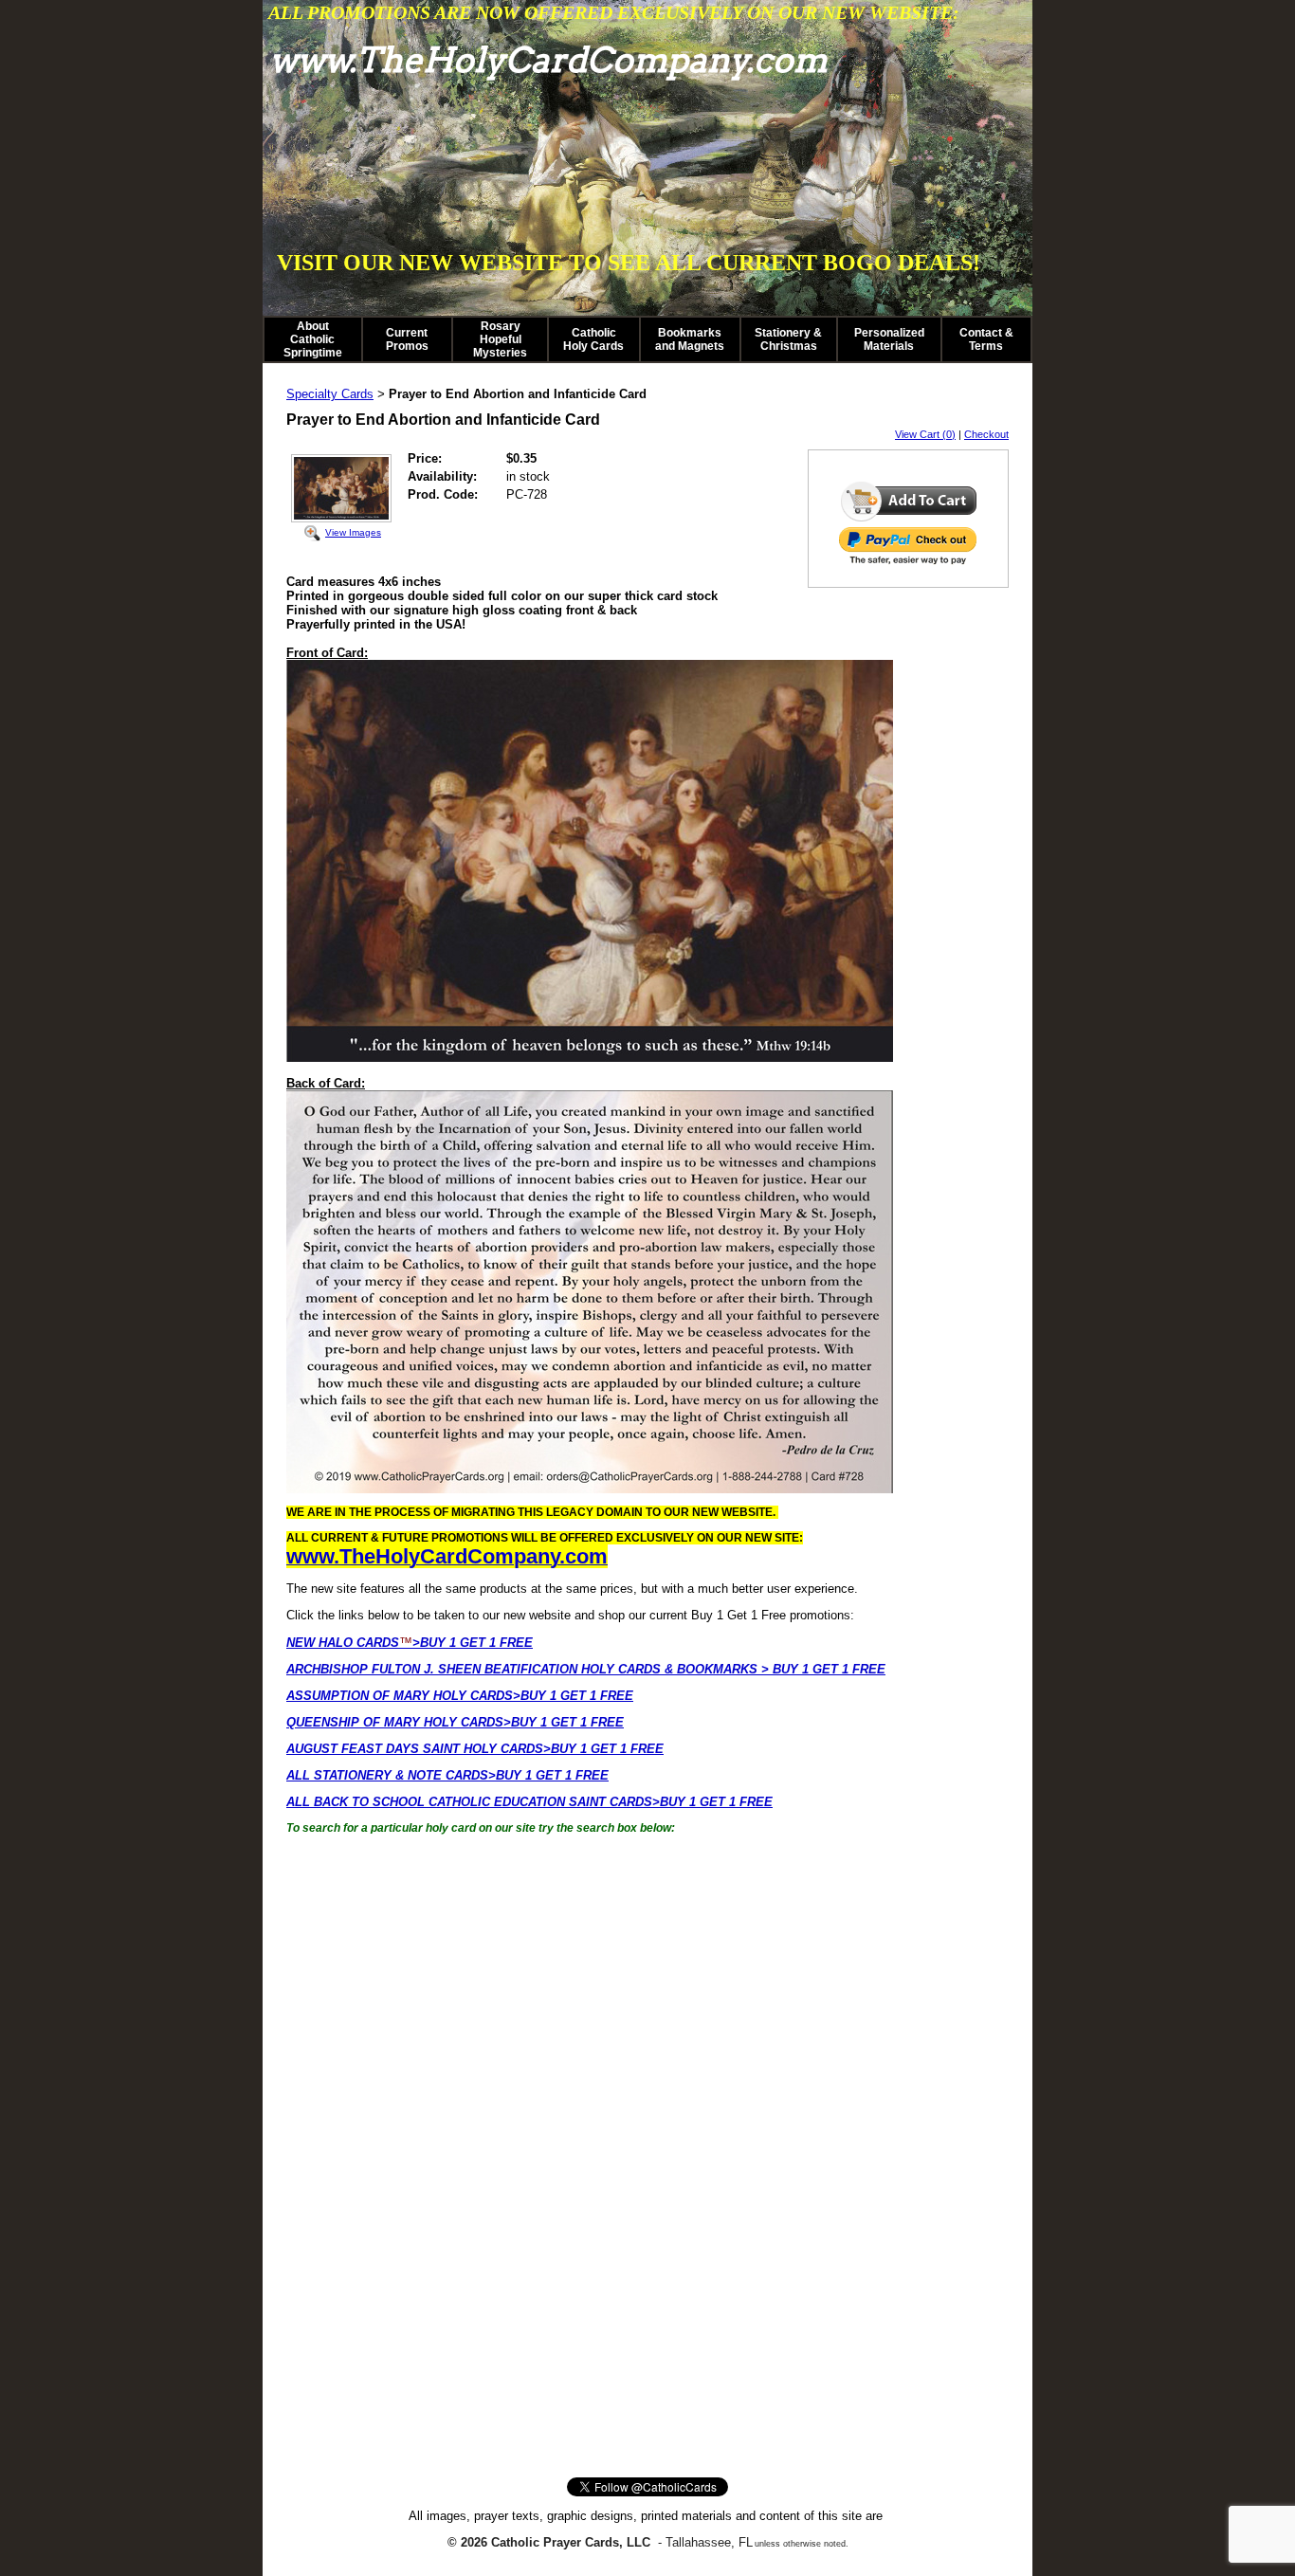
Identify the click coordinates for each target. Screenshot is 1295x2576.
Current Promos (407, 339)
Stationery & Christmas (788, 339)
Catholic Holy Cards (593, 339)
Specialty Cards (330, 394)
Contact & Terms (986, 339)
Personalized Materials (889, 339)
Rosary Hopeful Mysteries (500, 339)
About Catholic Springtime (313, 339)
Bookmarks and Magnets (690, 339)
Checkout (986, 434)
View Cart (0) (925, 434)
